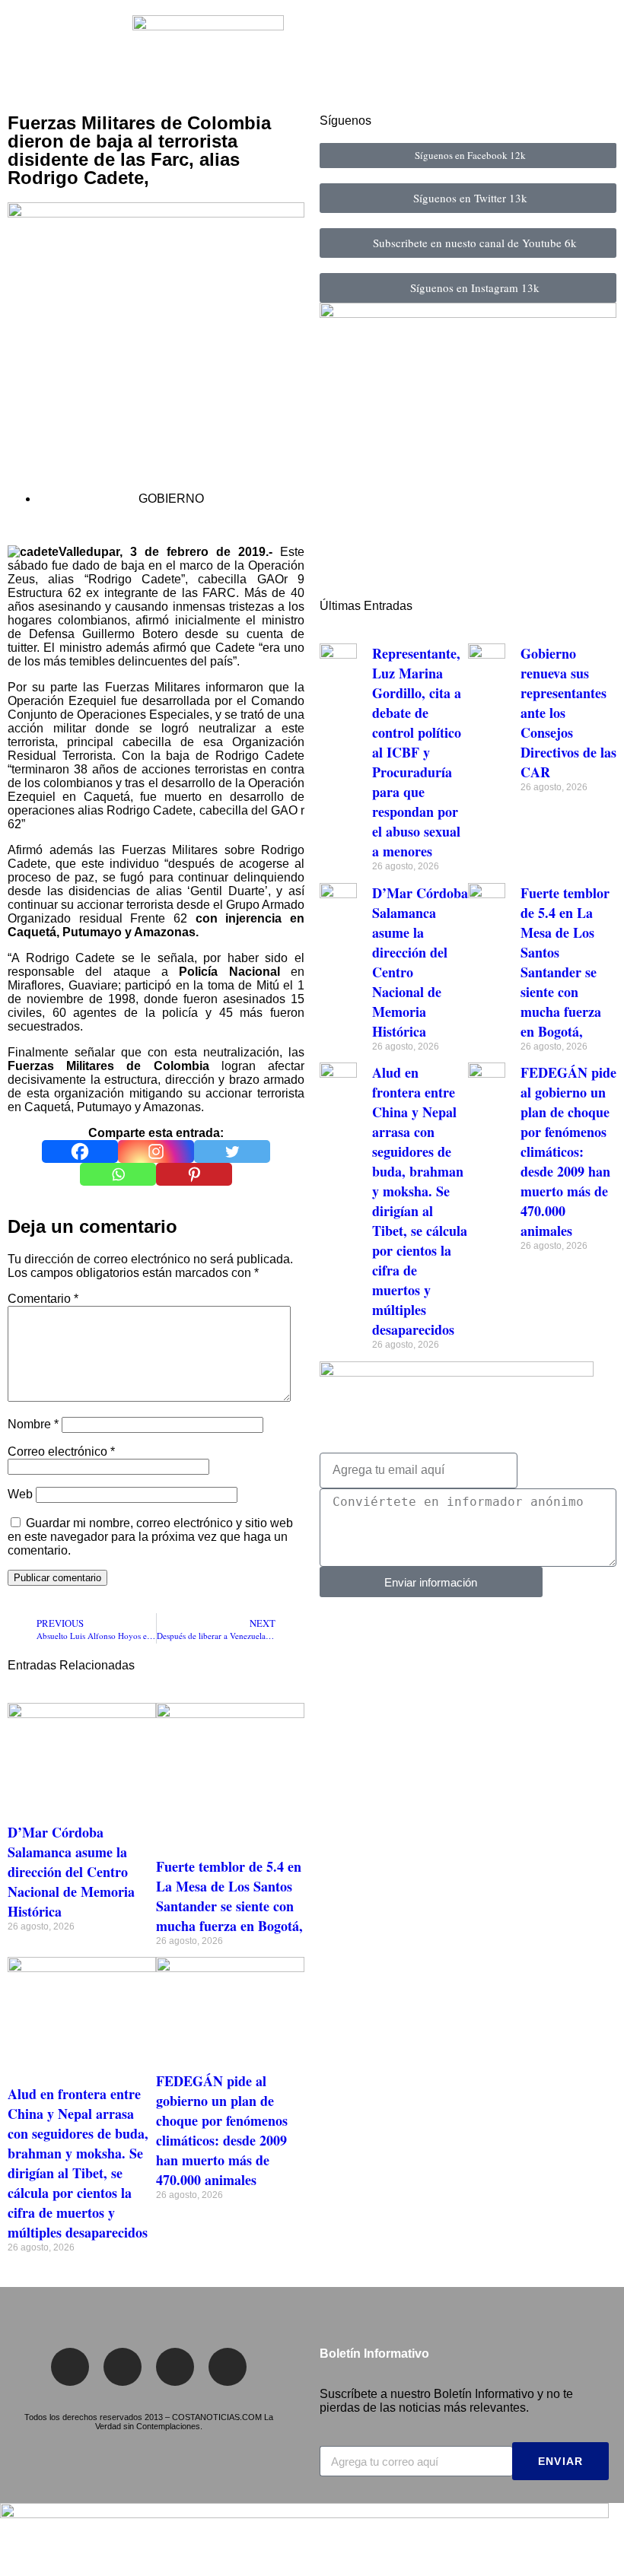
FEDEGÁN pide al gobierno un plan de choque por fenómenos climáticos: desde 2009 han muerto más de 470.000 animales (222, 2130)
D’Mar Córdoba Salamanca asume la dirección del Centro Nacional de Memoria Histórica (71, 1872)
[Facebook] (80, 1151)
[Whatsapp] (118, 1174)
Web (20, 1494)
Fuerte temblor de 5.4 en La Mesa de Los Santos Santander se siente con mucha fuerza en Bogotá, (229, 1896)
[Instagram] (156, 1151)
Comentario (43, 1299)
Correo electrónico (61, 1452)
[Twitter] (232, 1151)
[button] (22, 53)
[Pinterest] (194, 1174)
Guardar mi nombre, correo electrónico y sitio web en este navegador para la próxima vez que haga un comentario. (150, 1537)
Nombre (33, 1424)
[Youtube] (228, 2367)
